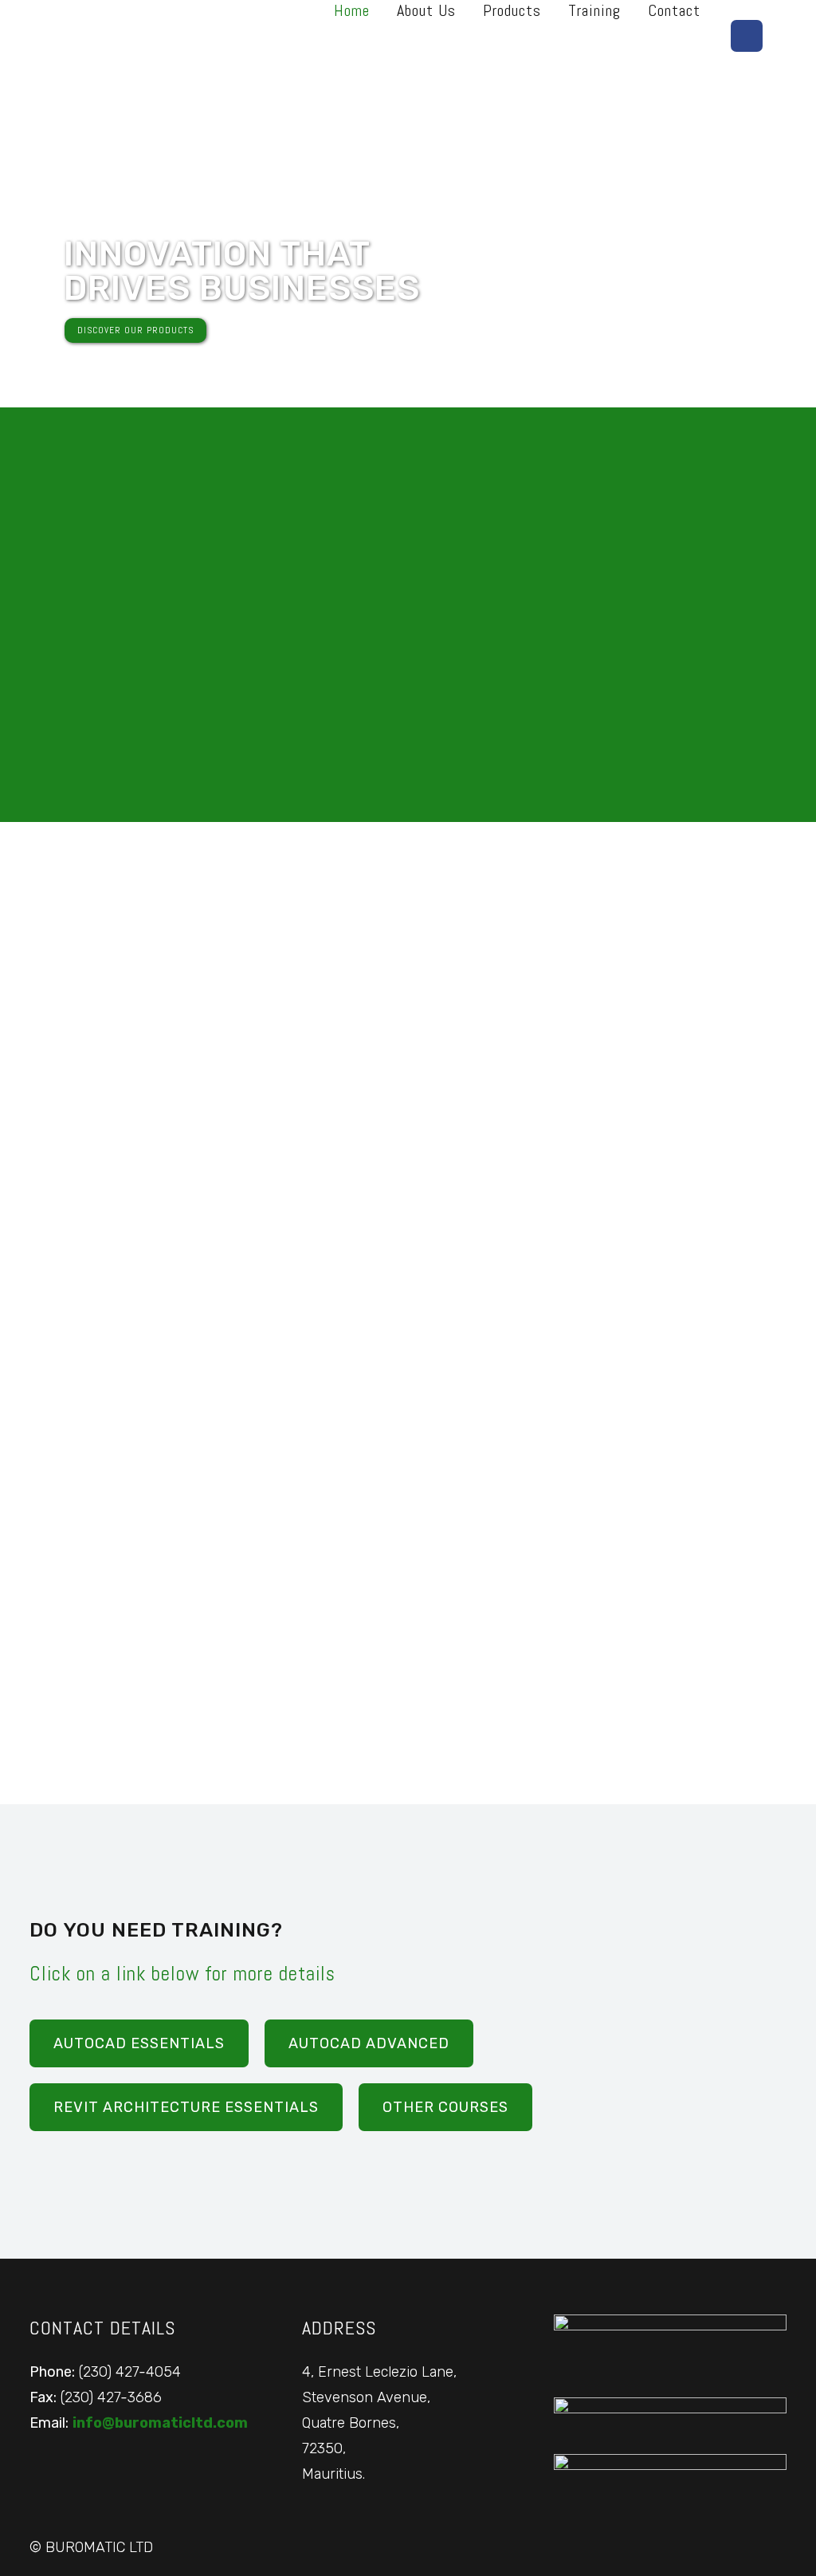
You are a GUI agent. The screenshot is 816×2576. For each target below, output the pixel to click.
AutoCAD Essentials (139, 2043)
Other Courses (445, 2107)
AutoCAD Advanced (369, 2043)
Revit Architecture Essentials (186, 2107)
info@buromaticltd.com (160, 2423)
